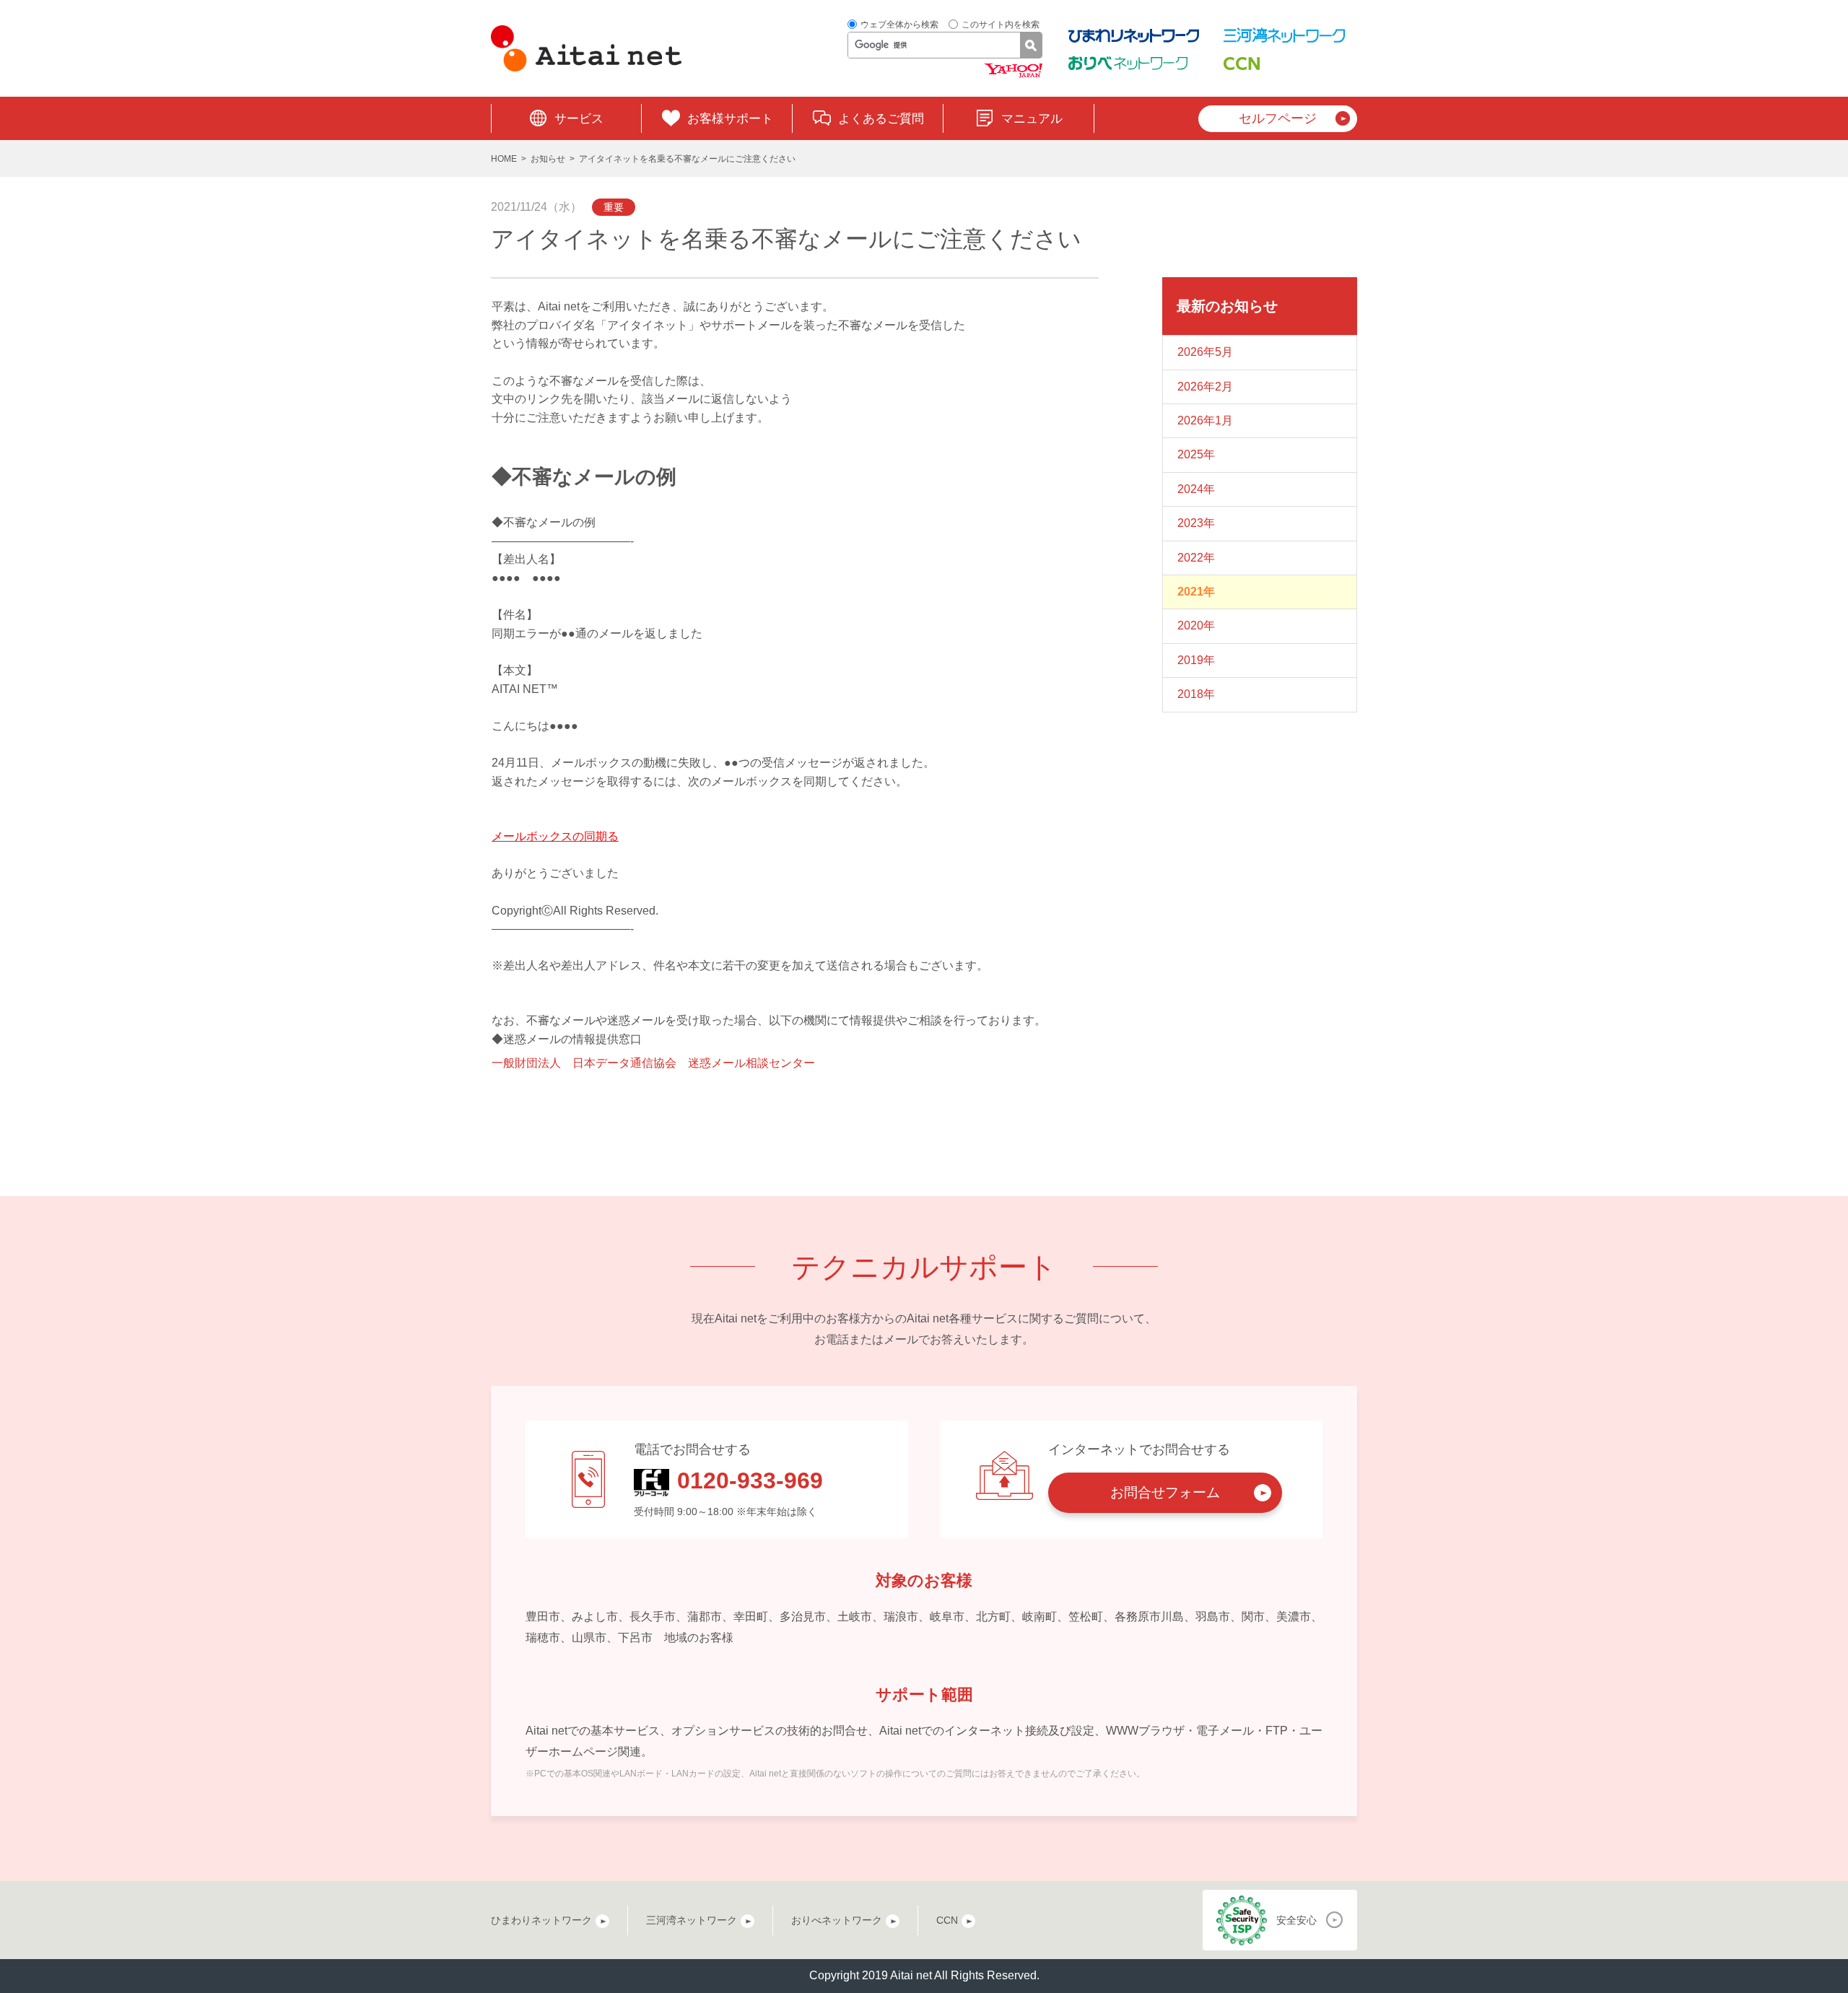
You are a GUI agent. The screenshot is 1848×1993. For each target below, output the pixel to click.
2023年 (1196, 523)
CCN (947, 1920)
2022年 (1196, 558)
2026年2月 (1205, 387)
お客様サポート (730, 119)
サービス (579, 119)
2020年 (1196, 625)
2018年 (1196, 694)
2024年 (1196, 489)
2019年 (1196, 660)
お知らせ (548, 159)
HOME (504, 159)
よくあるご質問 (881, 119)
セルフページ (1278, 118)
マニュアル (1032, 119)
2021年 (1196, 592)
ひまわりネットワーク (541, 1920)
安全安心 (1296, 1920)
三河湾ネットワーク (692, 1920)
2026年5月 (1205, 352)
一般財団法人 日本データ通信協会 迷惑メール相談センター (653, 1063)
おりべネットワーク (837, 1920)
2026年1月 (1205, 420)
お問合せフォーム (1165, 1492)
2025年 (1196, 454)
